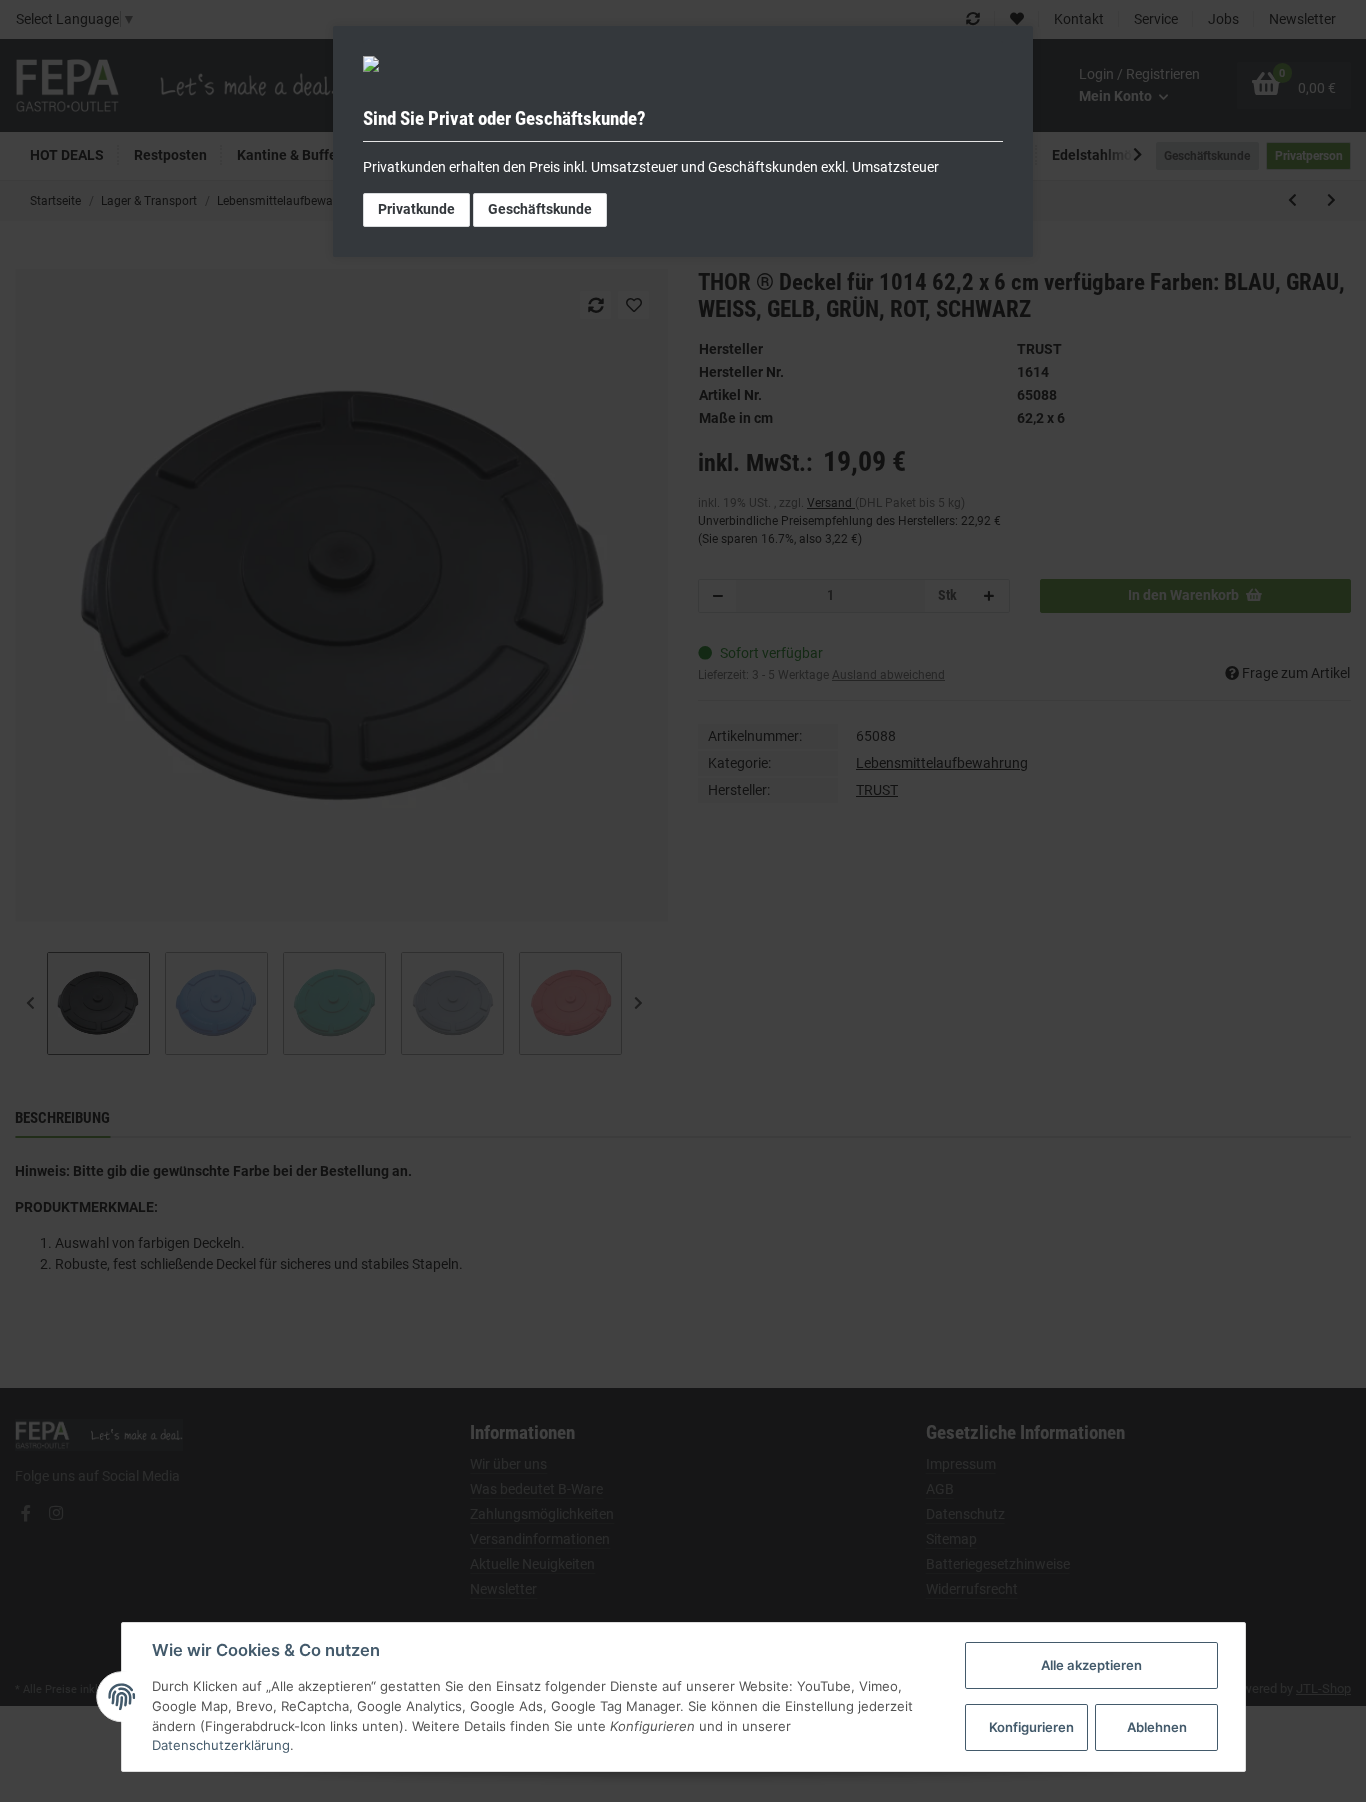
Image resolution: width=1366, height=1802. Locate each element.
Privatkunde (416, 209)
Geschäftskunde (540, 209)
